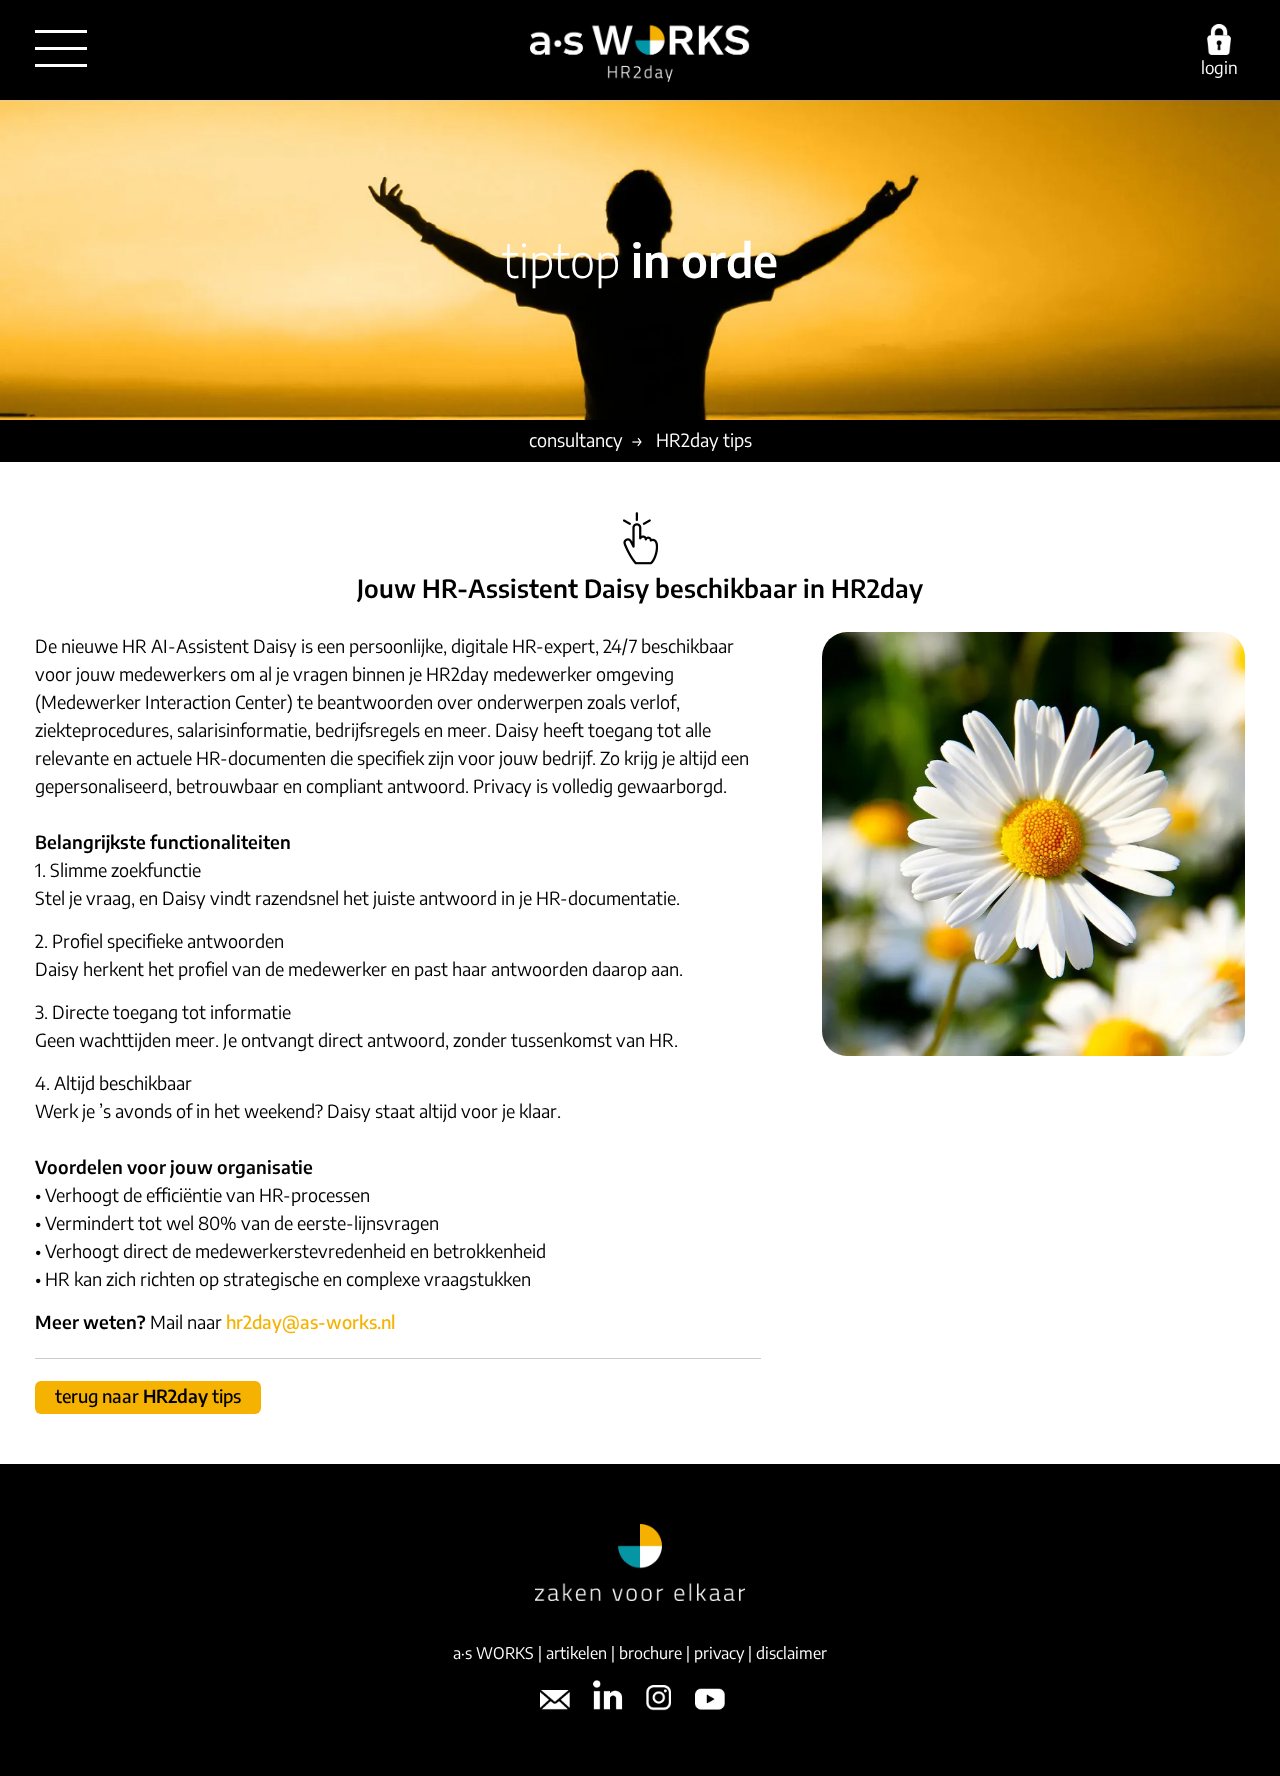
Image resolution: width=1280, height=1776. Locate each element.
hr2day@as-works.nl (310, 1321)
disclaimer (791, 1653)
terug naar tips (148, 1395)
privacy (719, 1653)
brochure (650, 1653)
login (1219, 66)
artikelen (576, 1653)
